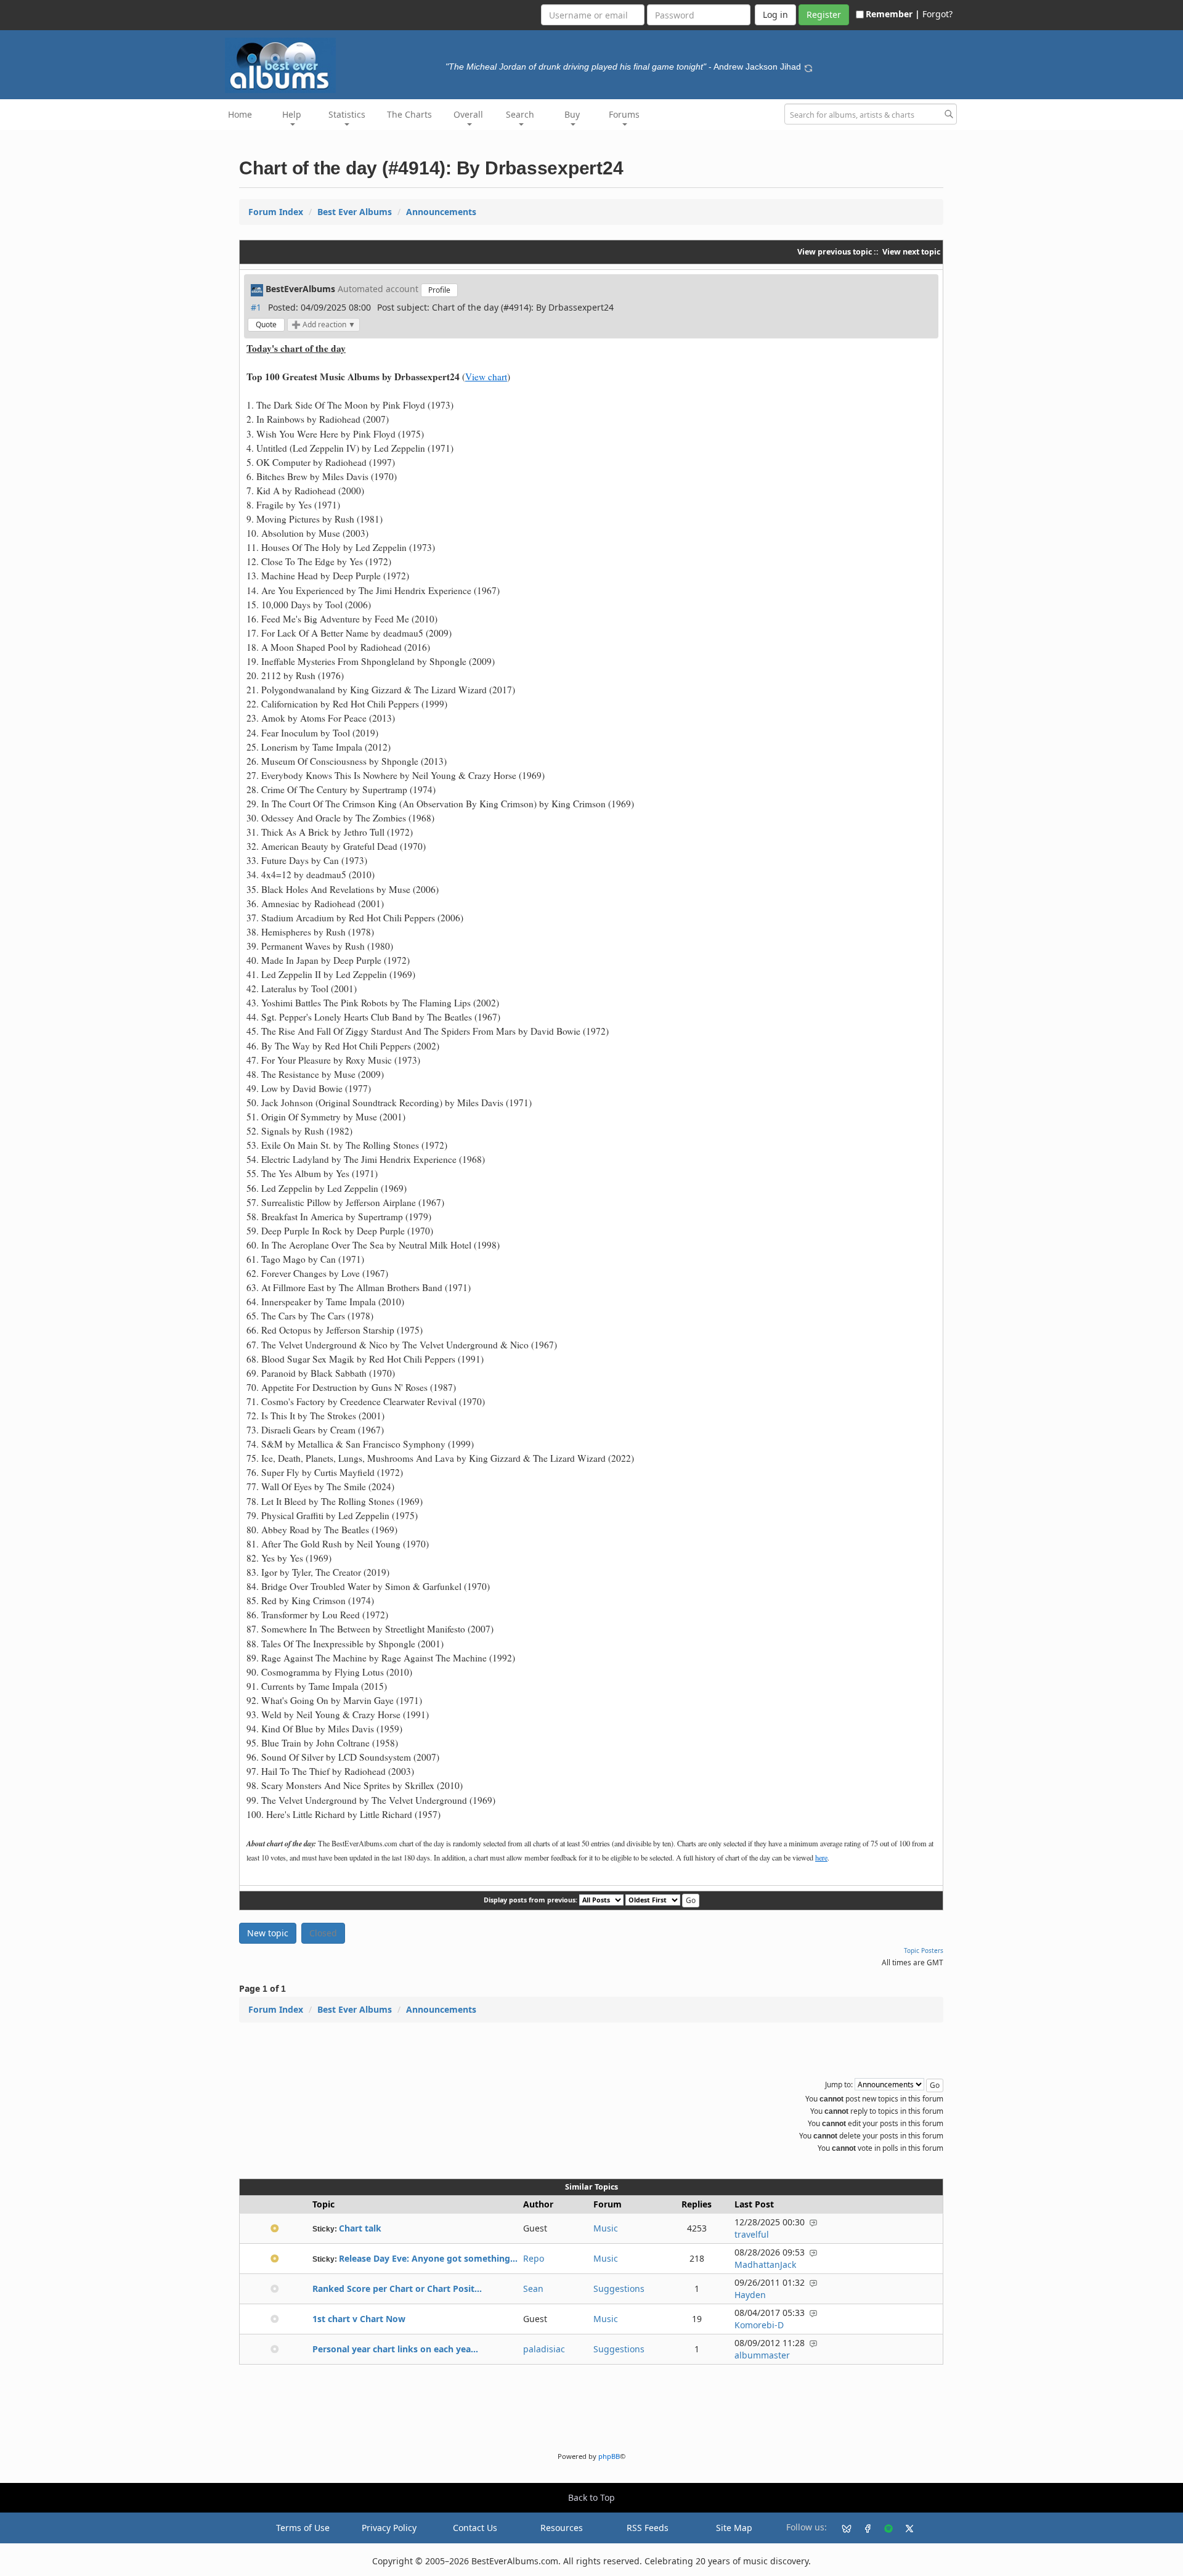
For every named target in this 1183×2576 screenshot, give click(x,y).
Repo (534, 2258)
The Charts (409, 114)
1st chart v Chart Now (359, 2319)
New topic (268, 1933)
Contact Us (475, 2528)
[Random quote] (808, 67)
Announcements (441, 212)
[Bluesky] (842, 2528)
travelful (752, 2234)
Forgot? (937, 14)
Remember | (893, 14)
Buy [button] (572, 114)
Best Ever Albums (355, 212)
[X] (905, 2528)
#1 (256, 307)
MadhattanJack (765, 2264)
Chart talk (360, 2228)
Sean (533, 2289)
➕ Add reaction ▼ (323, 324)
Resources (562, 2528)
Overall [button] (468, 114)
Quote (266, 324)
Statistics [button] (347, 114)
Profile (439, 290)
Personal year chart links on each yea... (395, 2349)
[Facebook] (863, 2528)
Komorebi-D (759, 2325)
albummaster (762, 2355)
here (821, 1857)
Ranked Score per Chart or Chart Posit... (397, 2289)
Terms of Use (303, 2528)
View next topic (911, 252)
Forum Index (276, 212)
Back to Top (591, 2497)
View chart (486, 377)
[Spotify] (884, 2528)
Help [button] (292, 114)
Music (606, 2228)
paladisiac (544, 2349)
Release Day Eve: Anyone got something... (428, 2258)
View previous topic (835, 252)
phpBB (609, 2456)
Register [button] (824, 14)
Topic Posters (924, 1950)
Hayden (750, 2295)
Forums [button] (624, 114)
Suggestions (619, 2289)
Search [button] (520, 114)
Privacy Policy (389, 2528)
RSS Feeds (648, 2528)
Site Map (734, 2528)
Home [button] (240, 114)
